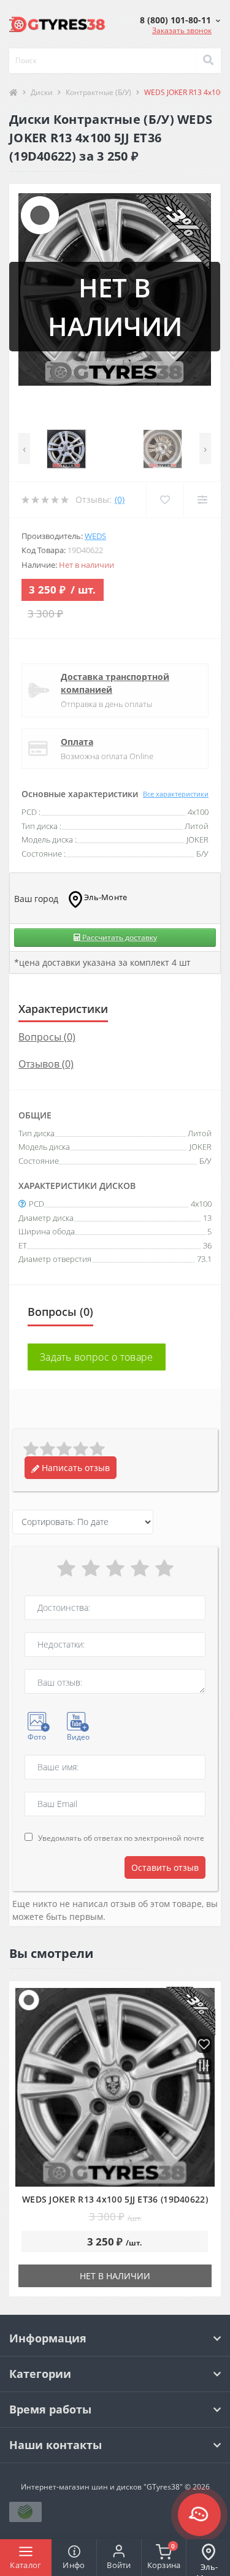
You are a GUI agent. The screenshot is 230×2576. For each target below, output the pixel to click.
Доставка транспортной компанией (115, 683)
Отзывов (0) (46, 1064)
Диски (42, 92)
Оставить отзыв (165, 1867)
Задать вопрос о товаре (97, 1357)
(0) (120, 499)
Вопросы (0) (47, 1037)
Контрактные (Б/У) (98, 92)
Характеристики (63, 1009)
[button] (180, 20)
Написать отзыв (75, 1468)
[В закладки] (204, 2045)
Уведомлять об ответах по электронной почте (121, 1838)
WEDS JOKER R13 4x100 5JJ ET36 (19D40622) (115, 2199)
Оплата (77, 742)
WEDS (95, 536)
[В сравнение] (204, 2067)
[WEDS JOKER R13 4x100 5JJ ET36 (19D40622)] (115, 2087)
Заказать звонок (182, 30)
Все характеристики (176, 794)
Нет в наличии (115, 2276)
